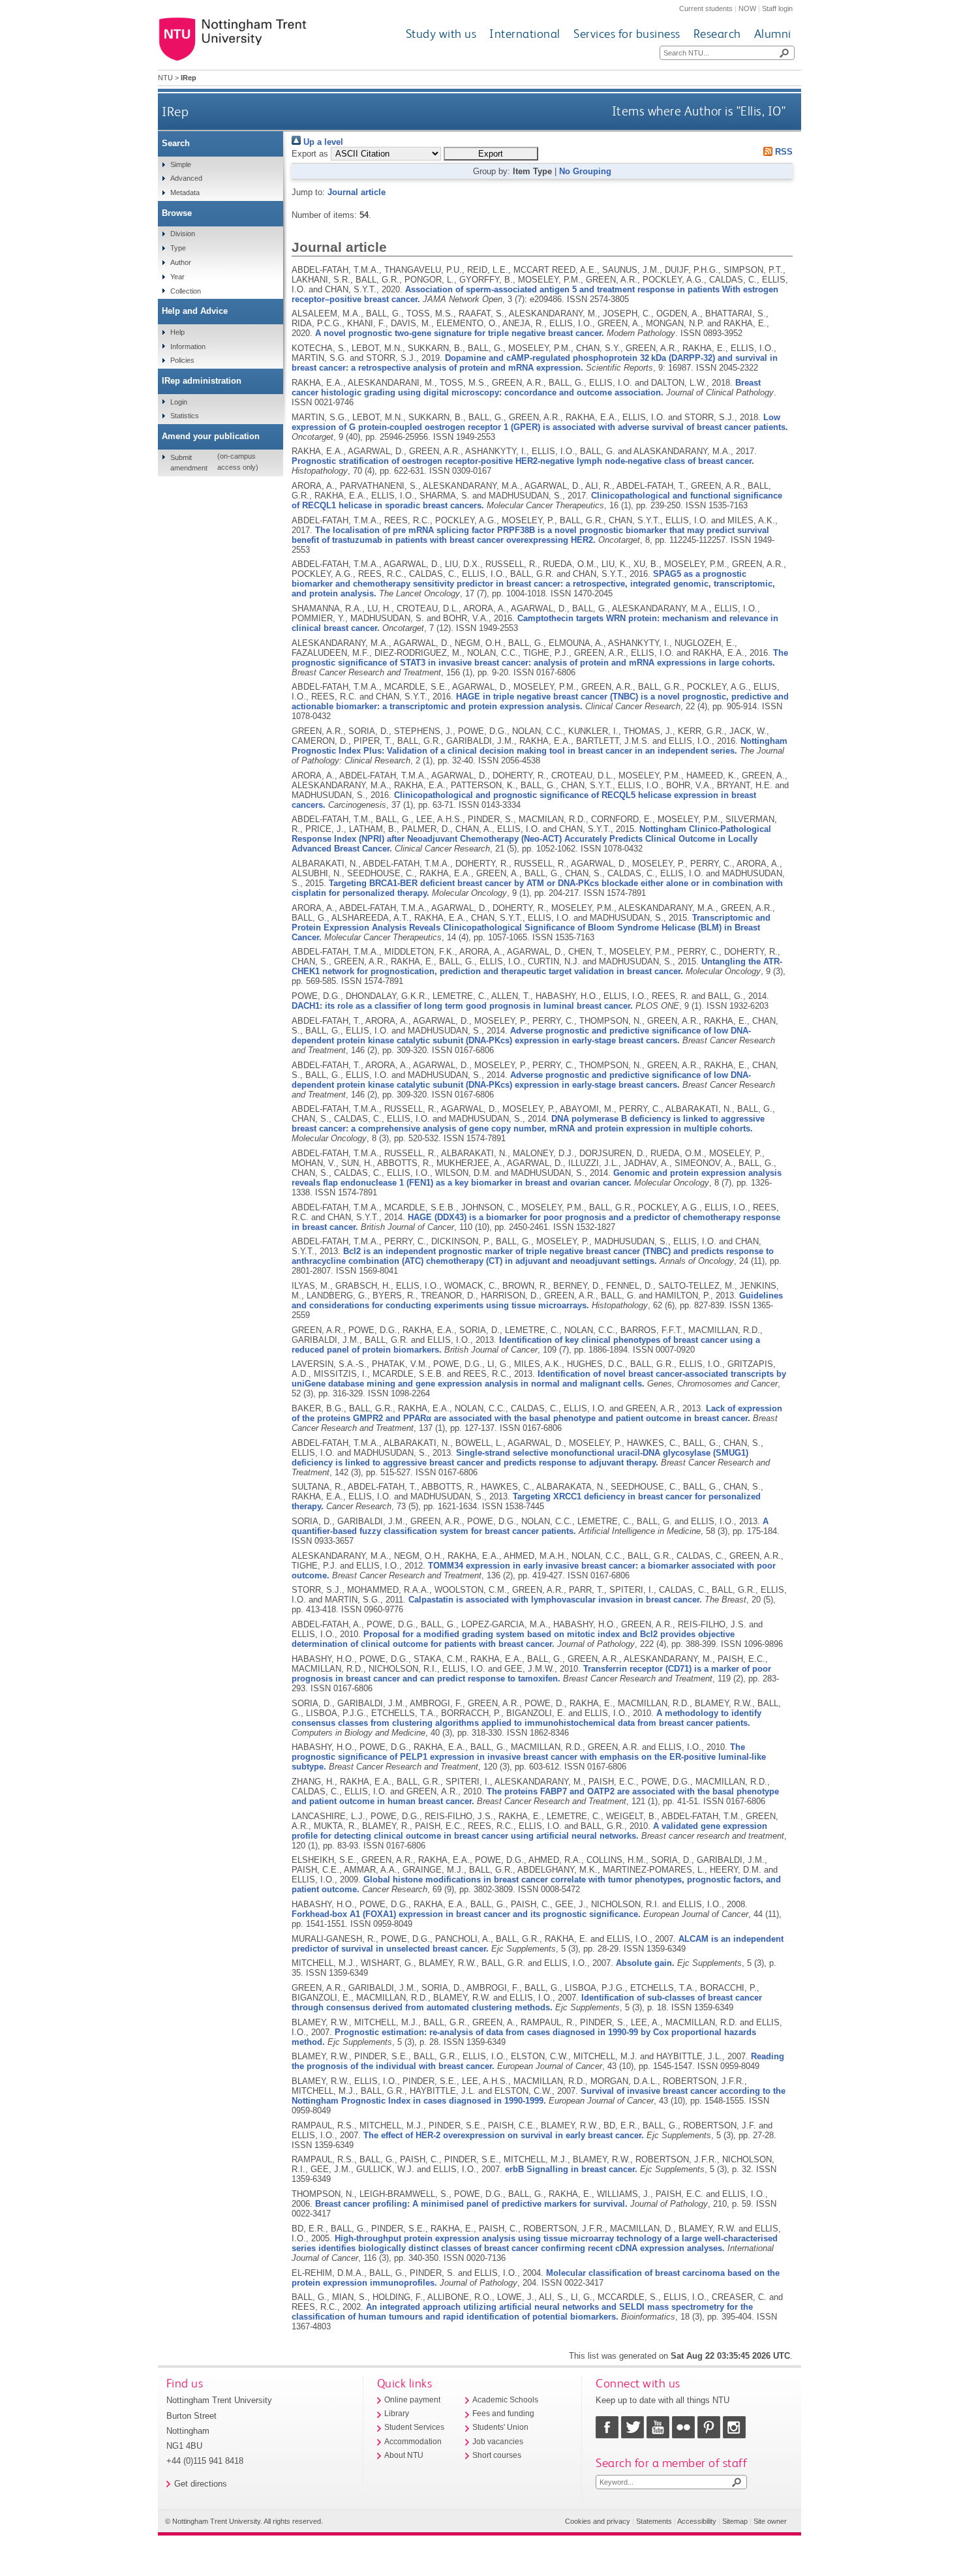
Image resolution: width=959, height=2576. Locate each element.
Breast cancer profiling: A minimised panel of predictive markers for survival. (471, 2204)
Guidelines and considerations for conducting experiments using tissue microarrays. (537, 1300)
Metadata (185, 192)
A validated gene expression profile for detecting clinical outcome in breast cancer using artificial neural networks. (529, 1831)
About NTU (404, 2455)
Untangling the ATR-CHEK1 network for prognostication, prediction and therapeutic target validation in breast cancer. (537, 966)
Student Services (414, 2427)
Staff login (777, 8)
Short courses (497, 2455)
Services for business (627, 34)
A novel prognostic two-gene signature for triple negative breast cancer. (460, 333)
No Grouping (585, 171)
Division (183, 234)
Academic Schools (505, 2400)
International (525, 34)
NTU (165, 78)
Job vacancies (498, 2442)
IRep (175, 111)
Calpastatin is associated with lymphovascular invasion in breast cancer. (555, 1600)
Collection (186, 291)
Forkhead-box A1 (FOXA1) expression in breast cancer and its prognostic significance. (466, 1914)
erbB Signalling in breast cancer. (571, 2169)
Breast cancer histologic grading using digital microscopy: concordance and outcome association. (526, 388)
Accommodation (413, 2442)
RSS (783, 152)
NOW (747, 8)
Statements (654, 2521)
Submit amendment (189, 463)
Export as (310, 154)
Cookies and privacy (598, 2521)
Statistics (185, 416)
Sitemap (735, 2521)
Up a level (322, 142)
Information (188, 346)
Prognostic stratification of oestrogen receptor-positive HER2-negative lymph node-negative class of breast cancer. (523, 461)
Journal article (357, 192)
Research (717, 34)
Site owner (770, 2521)
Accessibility (697, 2521)
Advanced (186, 178)
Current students (706, 8)
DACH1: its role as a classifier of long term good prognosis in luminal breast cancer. (462, 1006)
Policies (182, 360)
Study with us (441, 34)
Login (179, 402)
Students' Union (500, 2427)
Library (397, 2414)
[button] (491, 154)
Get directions (201, 2484)
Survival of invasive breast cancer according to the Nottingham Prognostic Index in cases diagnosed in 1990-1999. (539, 2096)
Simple (181, 164)
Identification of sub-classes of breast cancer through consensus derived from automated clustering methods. (527, 2002)
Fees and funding (503, 2414)
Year (177, 277)
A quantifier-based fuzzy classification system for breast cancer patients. (530, 1526)
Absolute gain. (645, 1963)
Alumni (773, 34)
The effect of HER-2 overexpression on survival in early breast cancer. (504, 2135)
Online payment (412, 2400)
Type (178, 248)
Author (181, 262)
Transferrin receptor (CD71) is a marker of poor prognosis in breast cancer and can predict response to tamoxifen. (531, 1674)
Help (177, 332)
